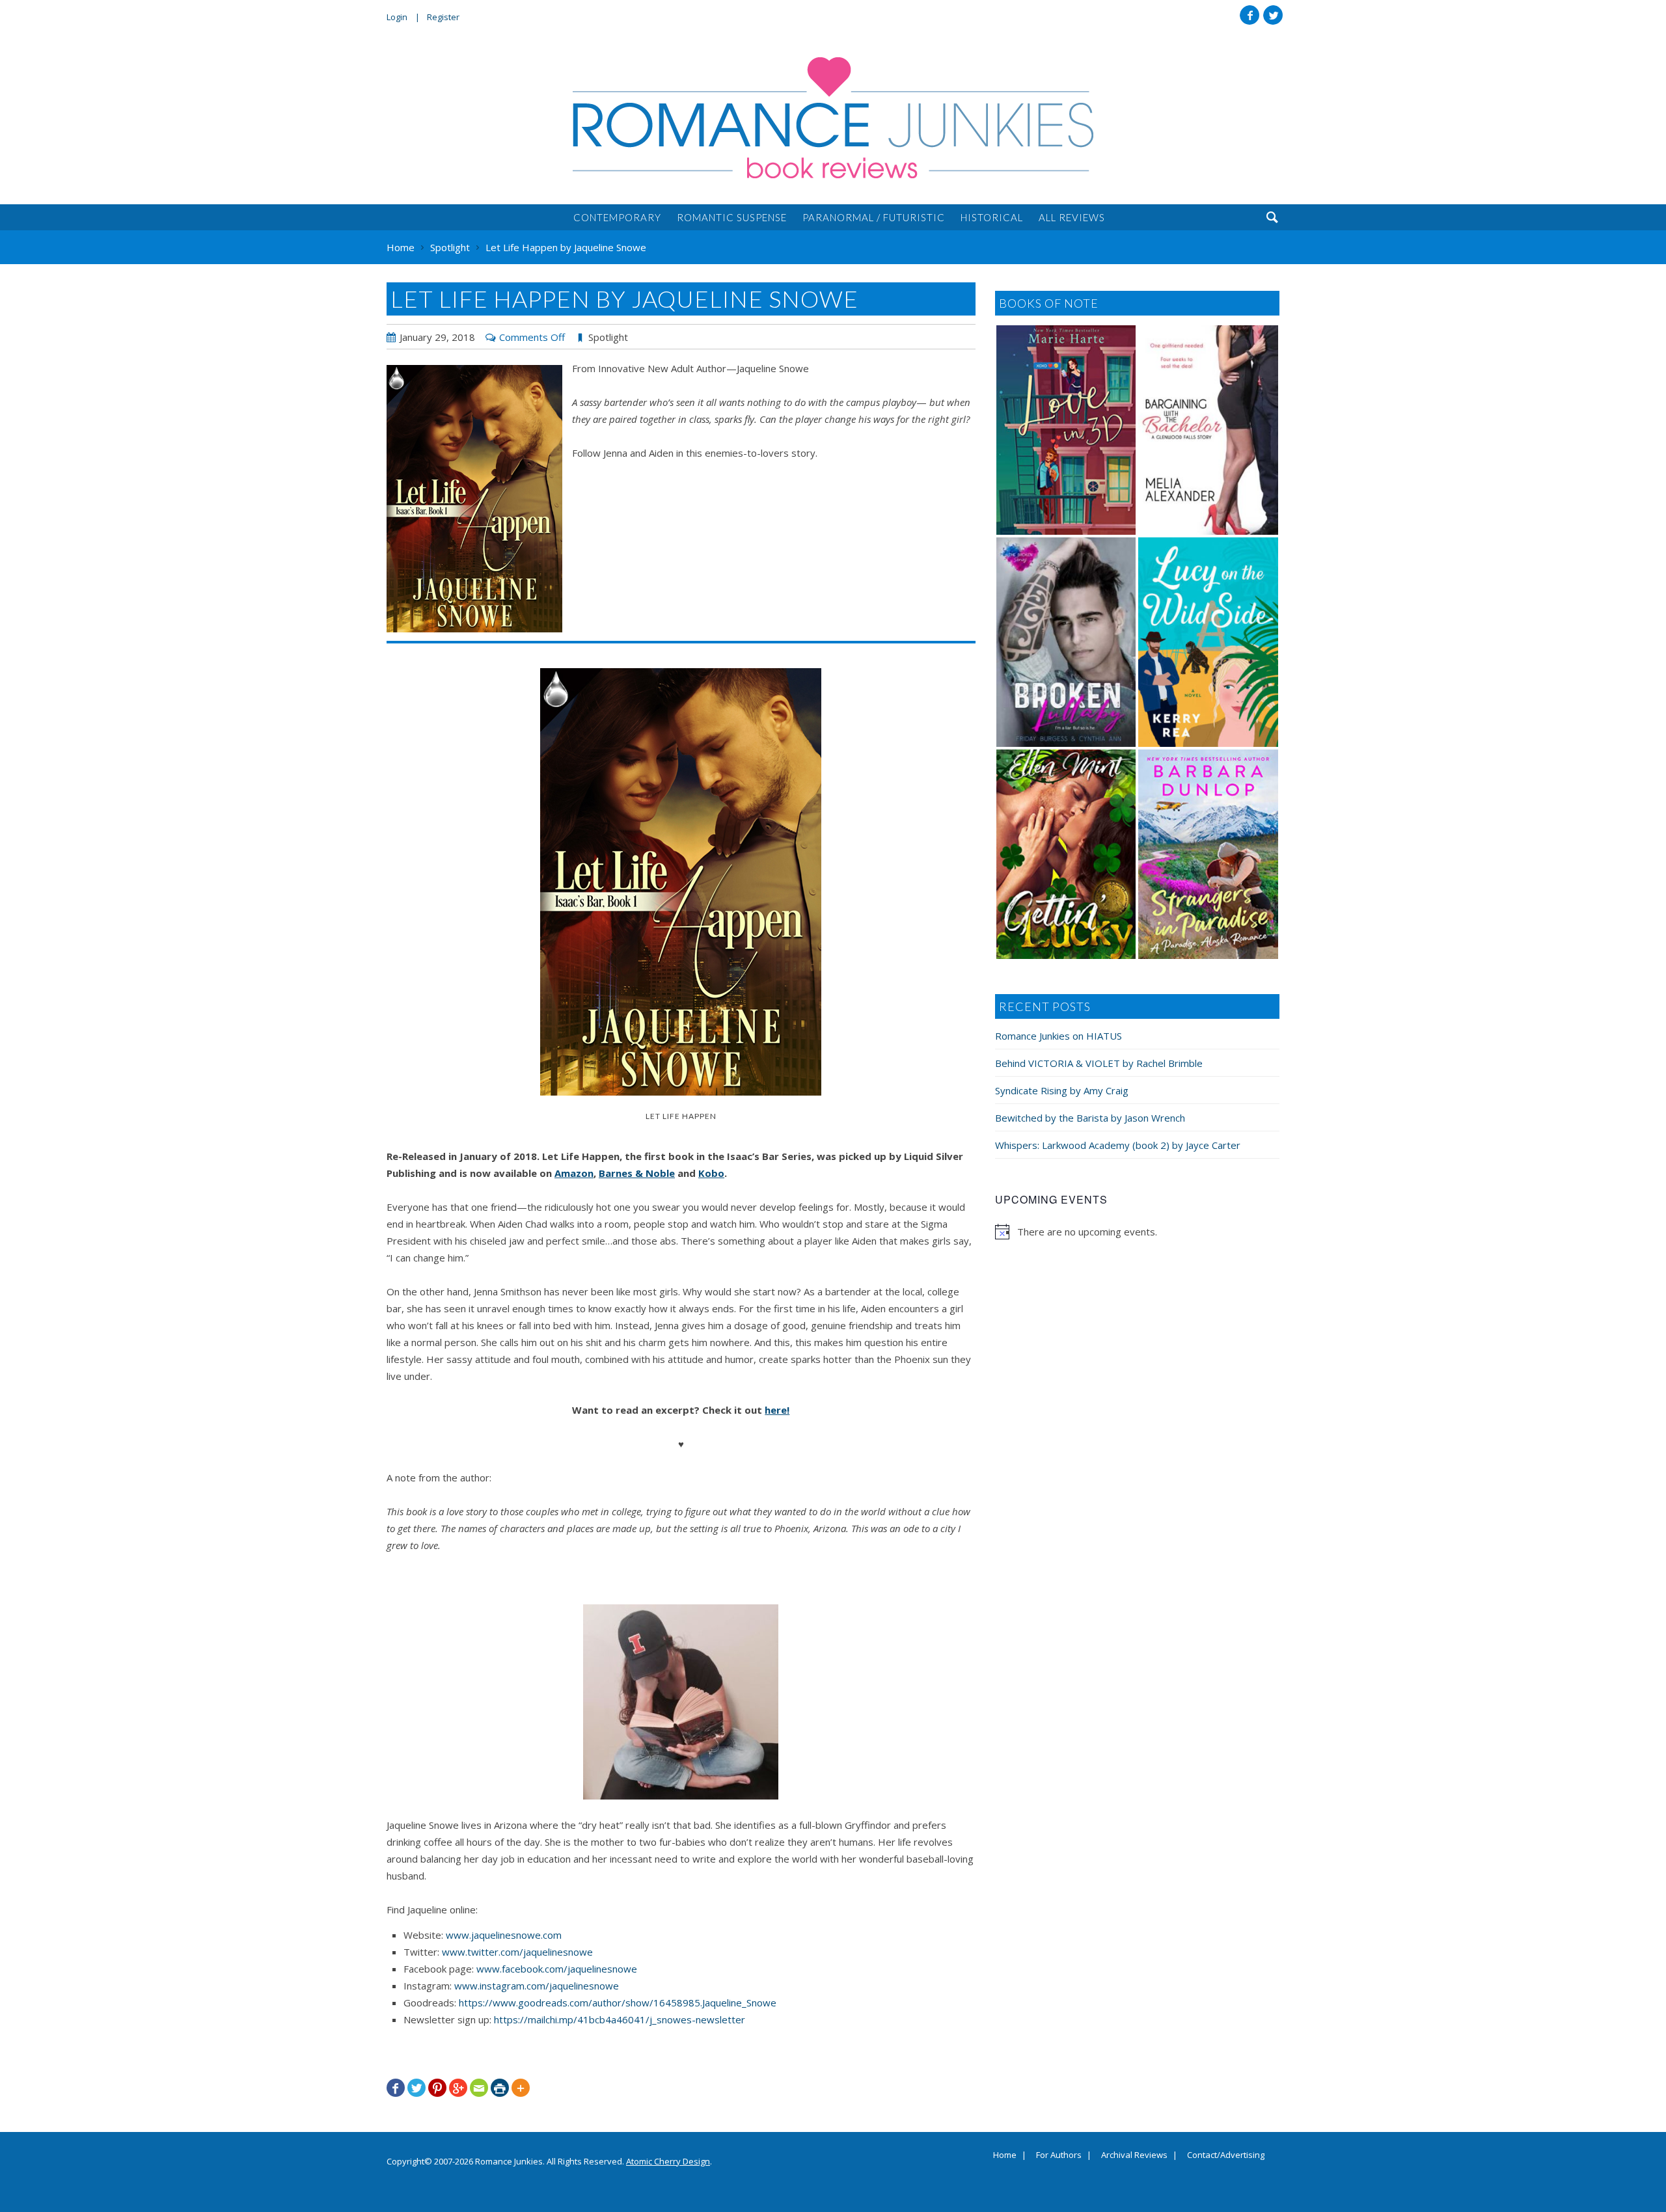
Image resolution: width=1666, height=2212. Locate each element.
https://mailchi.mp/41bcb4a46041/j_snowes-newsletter (620, 2019)
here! (777, 1410)
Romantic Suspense (732, 217)
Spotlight (608, 337)
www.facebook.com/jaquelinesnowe (557, 1969)
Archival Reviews (1134, 2155)
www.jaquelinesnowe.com (504, 1935)
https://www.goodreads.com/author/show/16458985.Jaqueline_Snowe (618, 2003)
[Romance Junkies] (833, 118)
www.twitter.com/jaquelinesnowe (517, 1952)
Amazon (574, 1173)
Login (397, 17)
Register (443, 17)
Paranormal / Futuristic (874, 217)
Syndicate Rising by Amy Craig (1062, 1090)
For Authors (1059, 2155)
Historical (992, 217)
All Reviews (1072, 217)
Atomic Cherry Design (668, 2161)
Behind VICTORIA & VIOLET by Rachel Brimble (1099, 1063)
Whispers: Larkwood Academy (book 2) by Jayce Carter (1118, 1145)
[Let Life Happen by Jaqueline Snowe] (474, 499)
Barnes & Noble (637, 1173)
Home (1005, 2155)
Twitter (1273, 15)
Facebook (1249, 15)
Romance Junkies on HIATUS (1058, 1036)
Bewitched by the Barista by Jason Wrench (1090, 1118)
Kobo (711, 1173)
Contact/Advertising (1226, 2155)
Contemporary (617, 217)
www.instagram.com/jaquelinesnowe (537, 1986)
